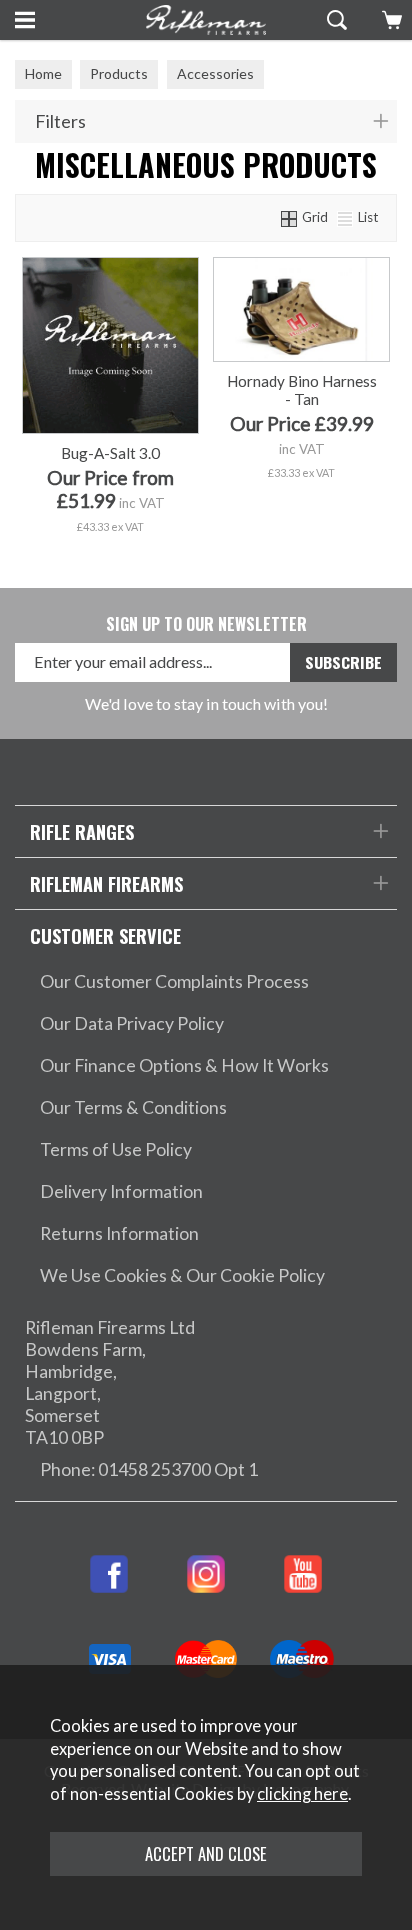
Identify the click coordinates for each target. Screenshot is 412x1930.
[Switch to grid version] (290, 217)
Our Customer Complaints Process (174, 981)
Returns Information (119, 1233)
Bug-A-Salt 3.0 (110, 453)
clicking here (302, 1794)
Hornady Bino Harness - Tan (302, 390)
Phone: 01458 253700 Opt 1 (149, 1469)
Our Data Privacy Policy (132, 1023)
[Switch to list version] (346, 217)
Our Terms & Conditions (133, 1107)
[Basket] (389, 20)
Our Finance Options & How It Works (184, 1065)
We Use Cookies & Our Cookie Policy (182, 1275)
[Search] (334, 20)
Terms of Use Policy (116, 1149)
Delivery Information (121, 1191)
